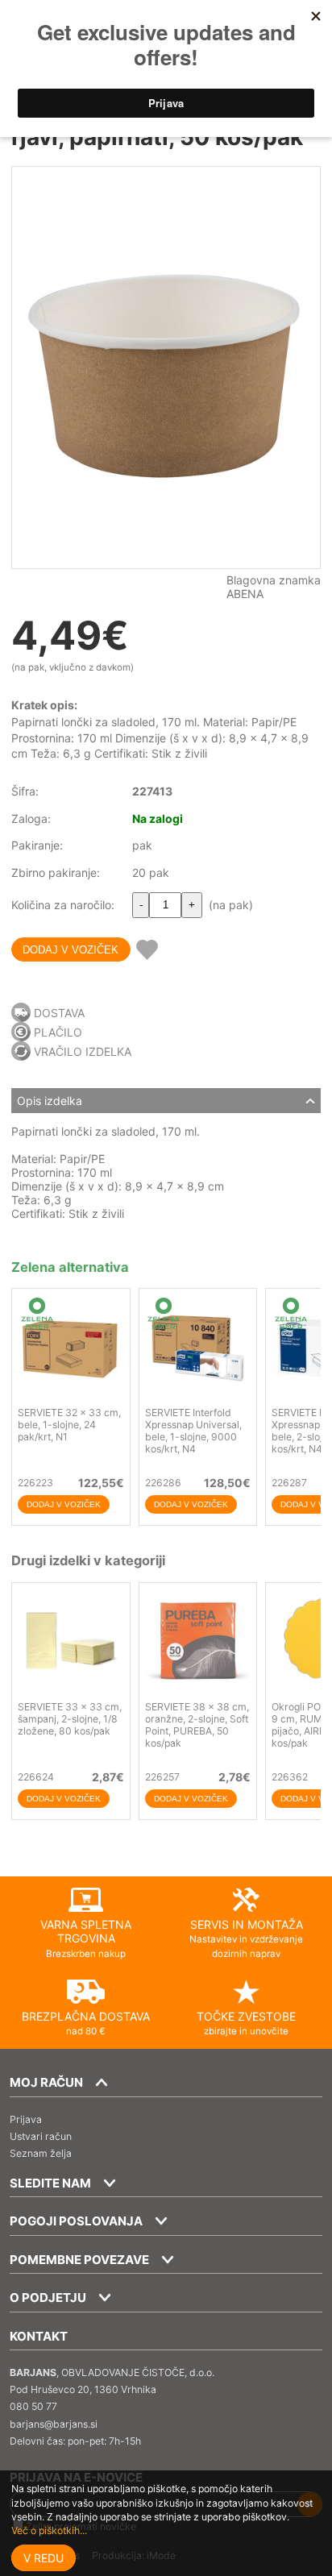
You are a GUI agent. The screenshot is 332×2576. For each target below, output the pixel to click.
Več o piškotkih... (49, 2530)
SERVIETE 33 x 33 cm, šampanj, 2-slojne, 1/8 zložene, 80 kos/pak (70, 1719)
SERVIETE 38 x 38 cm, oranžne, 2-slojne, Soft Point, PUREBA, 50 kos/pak (197, 1725)
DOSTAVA (59, 1013)
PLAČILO (58, 1032)
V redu (44, 2558)
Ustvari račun (41, 2136)
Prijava (26, 2119)
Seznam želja (41, 2153)
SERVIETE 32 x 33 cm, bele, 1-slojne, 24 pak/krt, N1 (69, 1425)
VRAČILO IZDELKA (83, 1051)
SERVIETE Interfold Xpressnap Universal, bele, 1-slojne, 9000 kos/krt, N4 (193, 1431)
